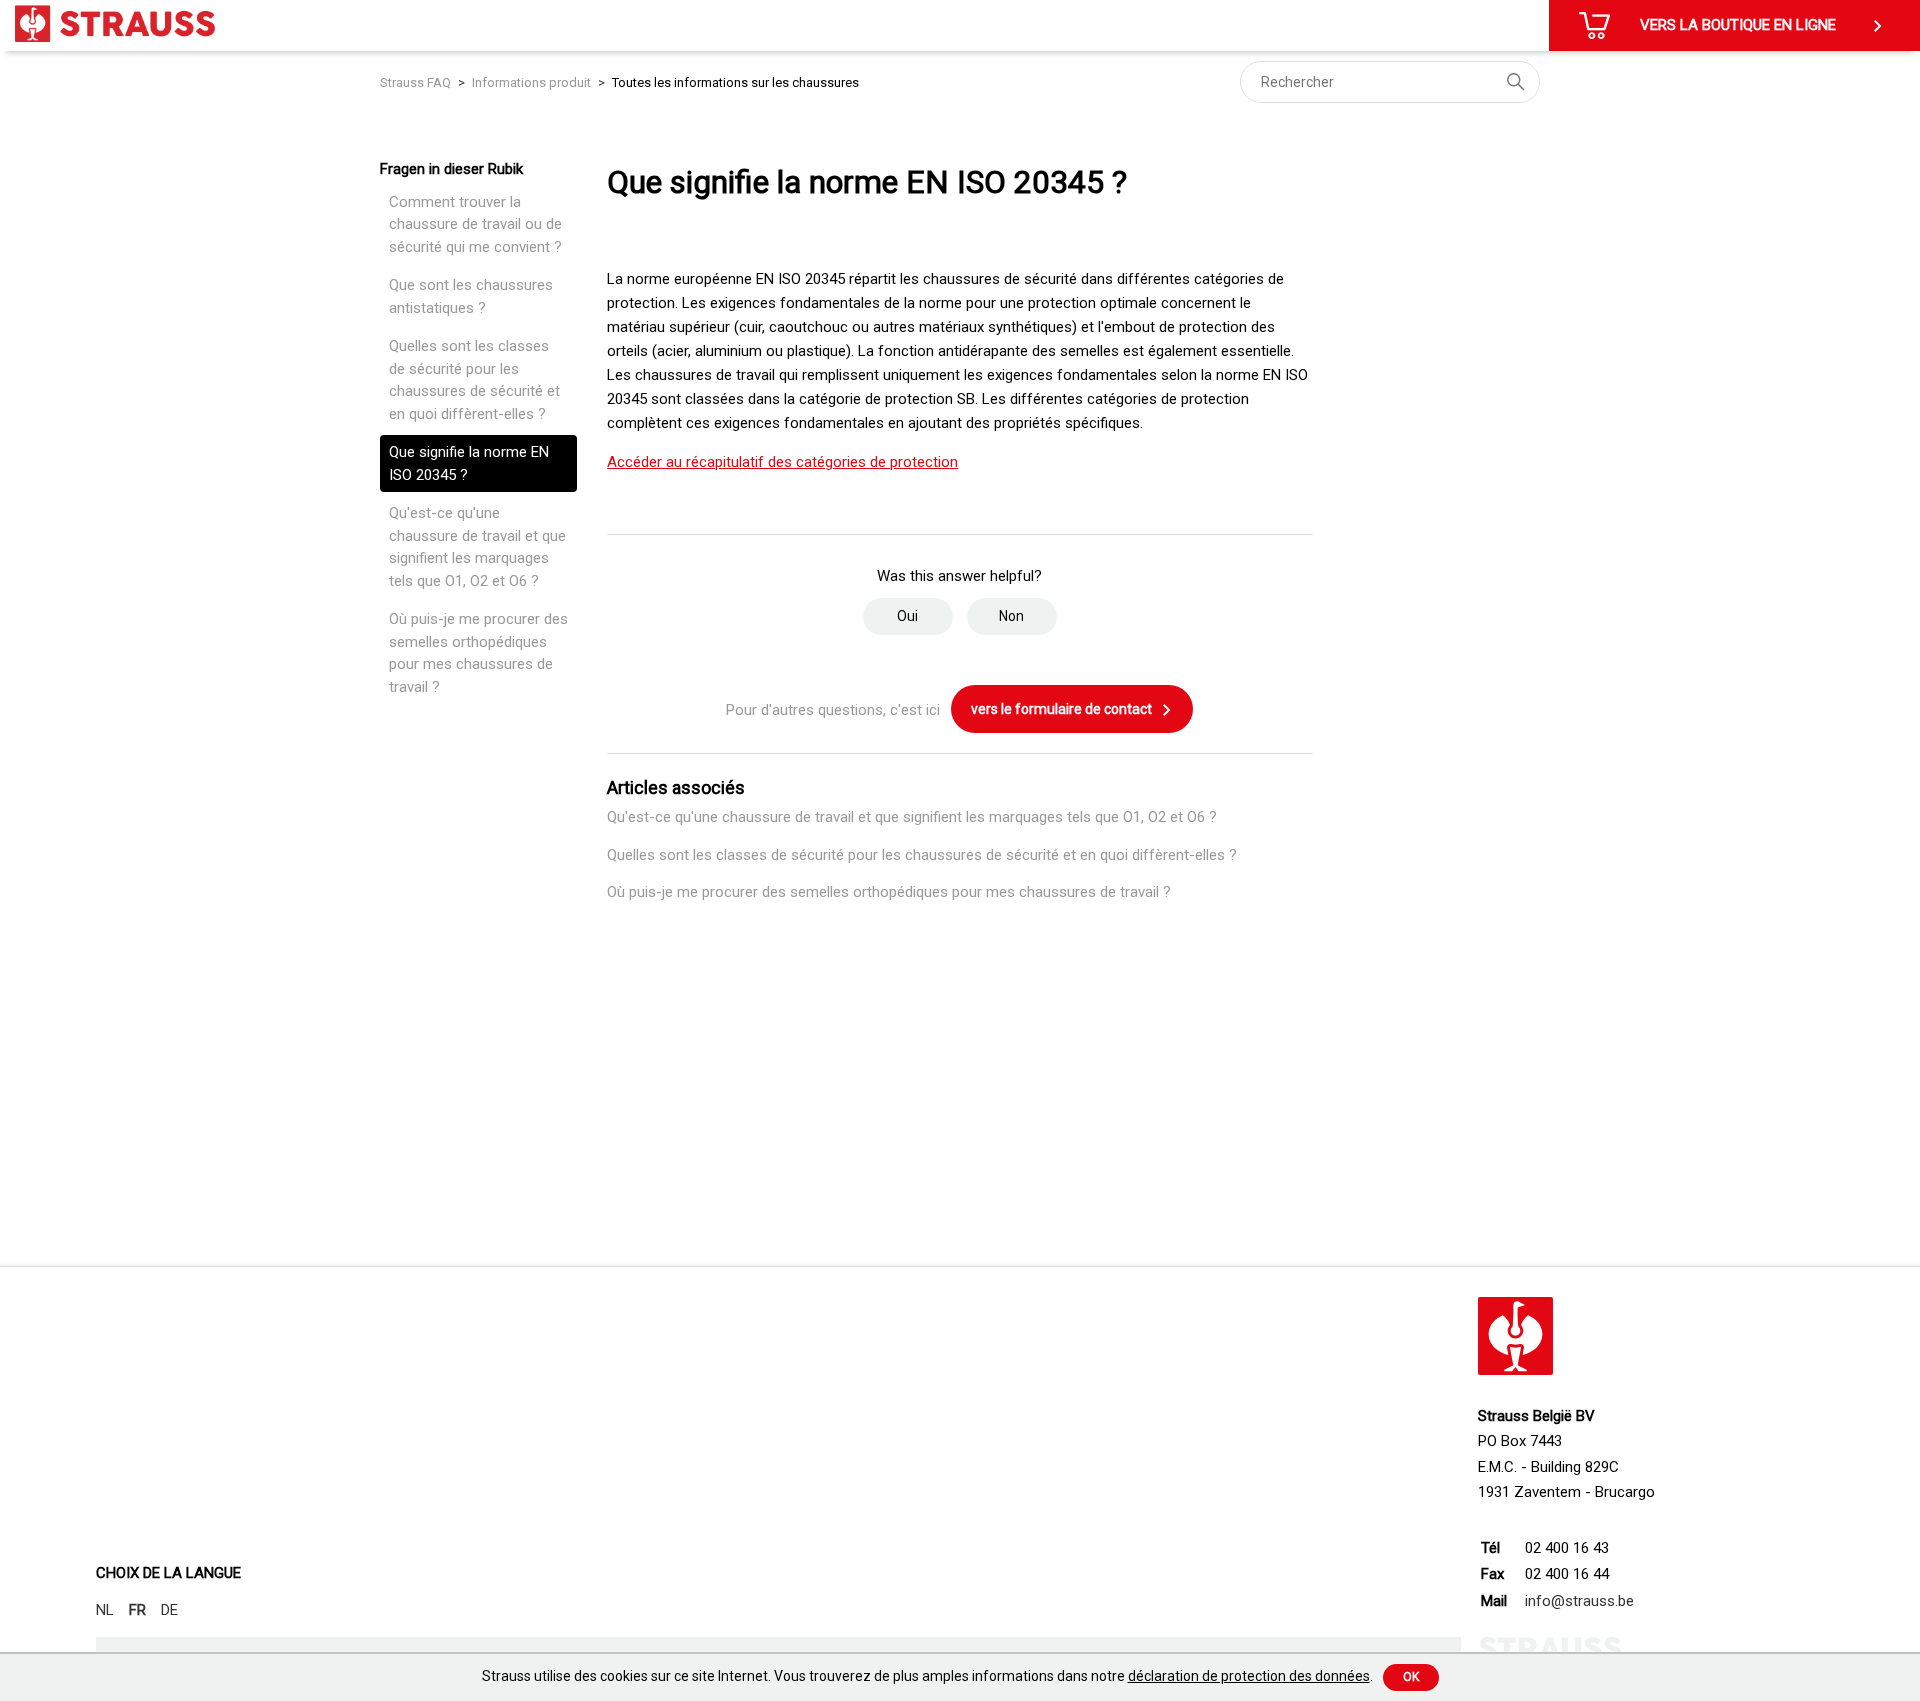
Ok (1411, 1677)
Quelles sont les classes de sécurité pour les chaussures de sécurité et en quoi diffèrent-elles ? (474, 380)
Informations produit (531, 82)
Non (1011, 616)
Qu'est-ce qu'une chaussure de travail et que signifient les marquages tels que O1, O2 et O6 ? (477, 547)
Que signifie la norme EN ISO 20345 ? (469, 463)
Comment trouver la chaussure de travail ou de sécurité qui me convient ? (475, 224)
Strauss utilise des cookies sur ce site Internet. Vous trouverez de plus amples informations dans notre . (927, 1676)
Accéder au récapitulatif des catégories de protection (782, 462)
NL (105, 1610)
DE (169, 1610)
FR (137, 1610)
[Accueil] (115, 23)
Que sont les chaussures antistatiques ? (471, 296)
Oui (907, 616)
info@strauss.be (1579, 1601)
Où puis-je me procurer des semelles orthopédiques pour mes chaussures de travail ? (478, 653)
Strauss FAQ (417, 82)
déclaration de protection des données (1249, 1676)
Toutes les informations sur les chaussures (735, 82)
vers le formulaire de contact (1063, 709)
